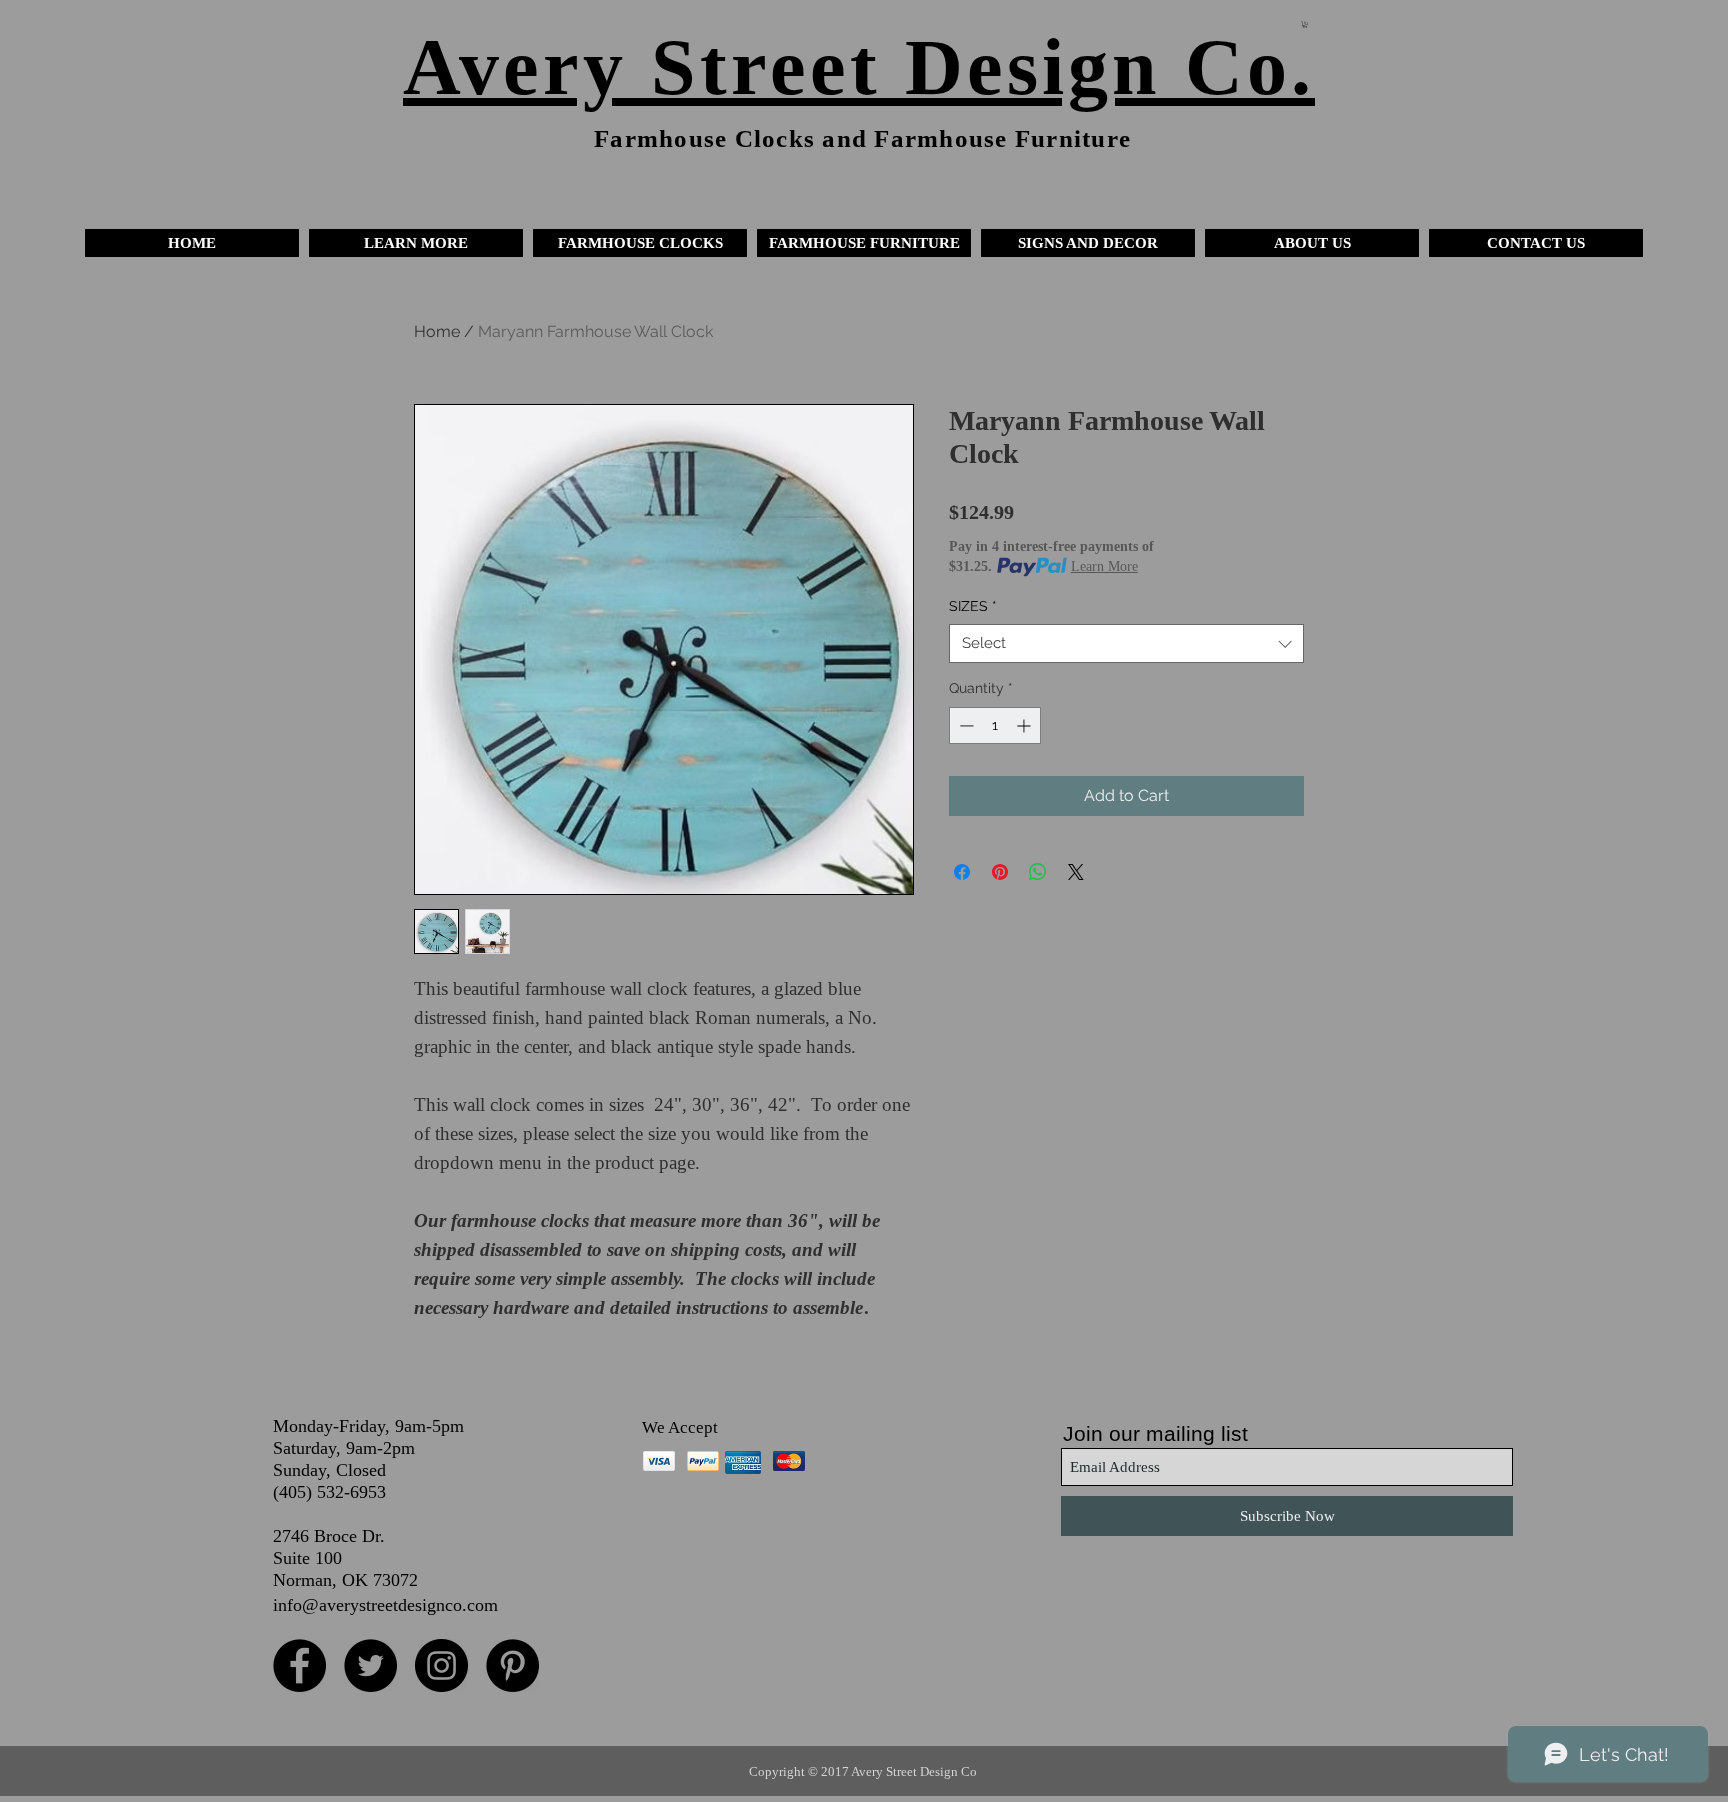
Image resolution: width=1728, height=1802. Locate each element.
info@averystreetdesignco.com (385, 1605)
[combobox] (1126, 643)
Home (437, 331)
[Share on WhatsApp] (1038, 872)
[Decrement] (964, 725)
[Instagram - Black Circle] (441, 1665)
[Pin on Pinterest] (1000, 872)
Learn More (1104, 566)
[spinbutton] (995, 725)
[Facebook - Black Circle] (299, 1665)
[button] (416, 243)
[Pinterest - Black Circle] (512, 1665)
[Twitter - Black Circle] (370, 1665)
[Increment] (1025, 725)
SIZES (973, 606)
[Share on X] (1076, 872)
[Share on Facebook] (962, 872)
